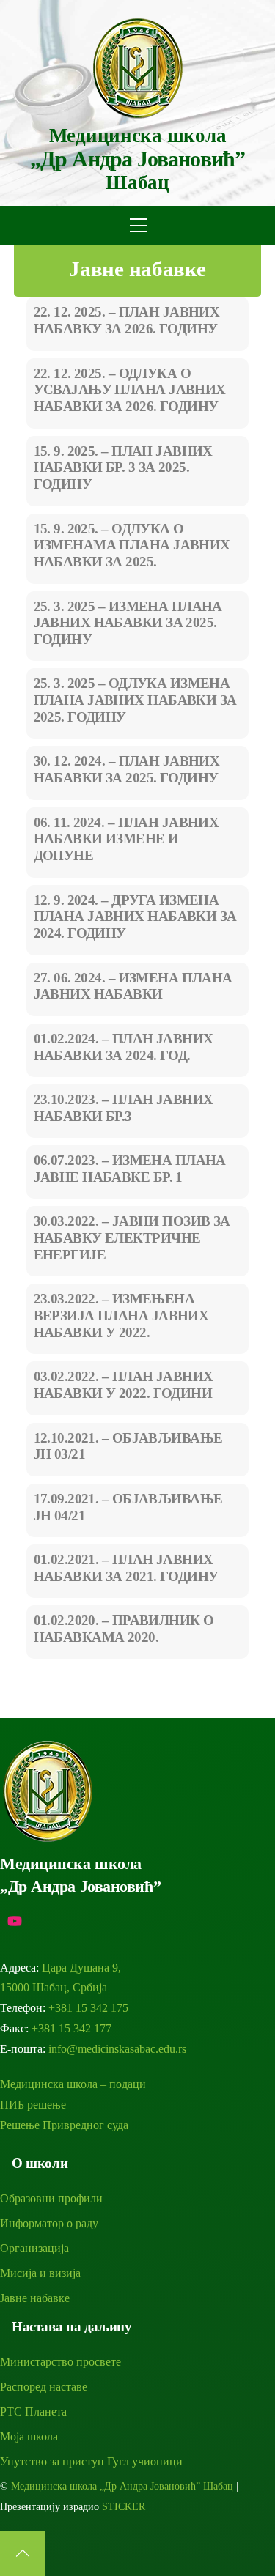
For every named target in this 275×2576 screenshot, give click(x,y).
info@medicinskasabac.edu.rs (117, 2049)
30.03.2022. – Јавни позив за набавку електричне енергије (132, 1238)
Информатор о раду (49, 2223)
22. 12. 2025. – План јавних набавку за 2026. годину (127, 320)
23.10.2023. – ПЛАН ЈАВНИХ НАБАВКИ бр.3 (124, 1108)
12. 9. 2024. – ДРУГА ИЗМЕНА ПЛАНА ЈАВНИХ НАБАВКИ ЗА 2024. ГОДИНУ (135, 917)
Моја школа (29, 2436)
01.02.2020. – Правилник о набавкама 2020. (124, 1629)
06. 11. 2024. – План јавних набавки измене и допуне (126, 839)
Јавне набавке (137, 269)
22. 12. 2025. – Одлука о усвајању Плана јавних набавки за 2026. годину (130, 390)
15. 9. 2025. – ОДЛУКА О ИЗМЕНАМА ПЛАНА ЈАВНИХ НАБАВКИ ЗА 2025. (132, 545)
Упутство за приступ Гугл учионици (91, 2461)
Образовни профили (51, 2198)
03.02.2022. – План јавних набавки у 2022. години (124, 1385)
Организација (34, 2248)
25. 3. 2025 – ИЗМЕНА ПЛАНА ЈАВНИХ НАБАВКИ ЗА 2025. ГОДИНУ (128, 623)
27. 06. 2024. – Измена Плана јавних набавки (133, 986)
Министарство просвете (60, 2362)
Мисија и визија (40, 2273)
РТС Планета (33, 2412)
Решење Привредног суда (64, 2125)
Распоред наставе (44, 2387)
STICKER (124, 2507)
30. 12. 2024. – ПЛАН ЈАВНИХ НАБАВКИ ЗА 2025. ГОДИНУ (127, 769)
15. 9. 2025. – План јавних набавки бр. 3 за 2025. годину (123, 468)
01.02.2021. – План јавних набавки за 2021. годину (126, 1568)
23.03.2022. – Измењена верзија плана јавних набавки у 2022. (121, 1315)
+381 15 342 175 (88, 2008)
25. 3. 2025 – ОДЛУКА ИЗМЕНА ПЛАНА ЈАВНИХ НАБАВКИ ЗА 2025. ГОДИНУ (135, 700)
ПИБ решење (33, 2105)
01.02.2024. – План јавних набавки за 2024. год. (124, 1047)
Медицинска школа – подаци (73, 2084)
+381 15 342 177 (71, 2028)
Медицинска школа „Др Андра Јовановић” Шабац (122, 2486)
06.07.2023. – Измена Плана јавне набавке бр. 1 (130, 1169)
